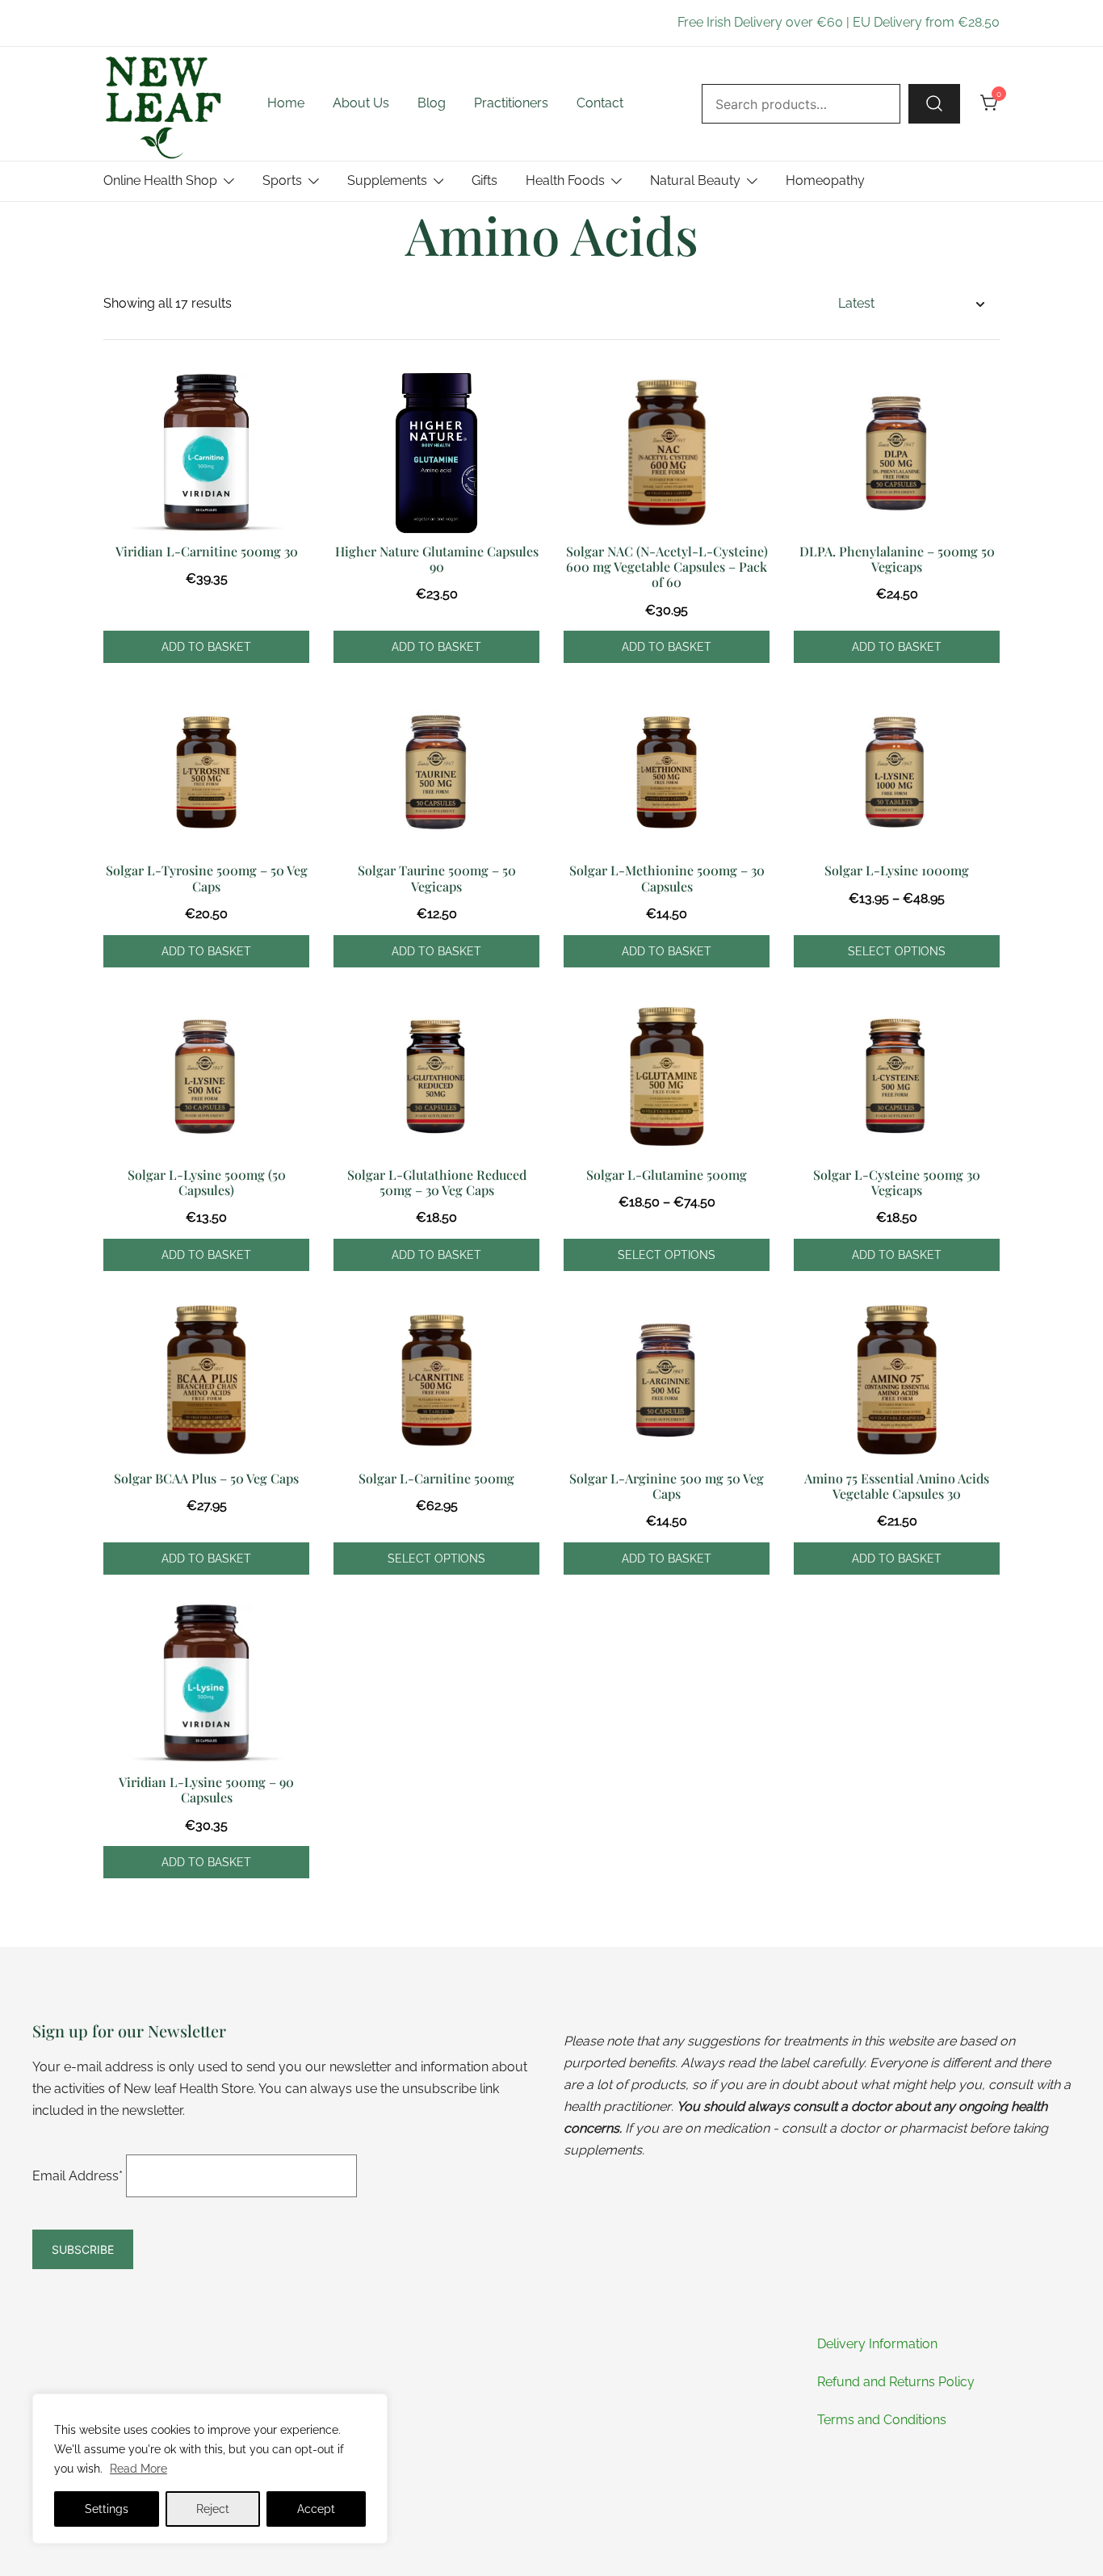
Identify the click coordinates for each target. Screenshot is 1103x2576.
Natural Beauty (695, 180)
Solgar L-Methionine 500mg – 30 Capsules (667, 878)
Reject (213, 2509)
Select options (897, 951)
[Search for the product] (934, 103)
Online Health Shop (160, 180)
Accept (316, 2509)
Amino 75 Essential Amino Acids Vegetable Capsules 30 (897, 1486)
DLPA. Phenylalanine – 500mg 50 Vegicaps (897, 559)
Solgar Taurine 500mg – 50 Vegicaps (437, 878)
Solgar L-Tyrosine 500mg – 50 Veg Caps (207, 878)
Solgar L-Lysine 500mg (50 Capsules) (207, 1182)
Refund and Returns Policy (896, 2382)
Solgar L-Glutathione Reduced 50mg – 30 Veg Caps (437, 1182)
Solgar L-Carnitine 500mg (436, 1478)
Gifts (484, 180)
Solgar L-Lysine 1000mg (897, 870)
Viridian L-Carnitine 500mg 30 (207, 551)
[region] (210, 2469)
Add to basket (206, 647)
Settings (107, 2509)
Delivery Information (877, 2344)
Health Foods (565, 180)
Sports (282, 180)
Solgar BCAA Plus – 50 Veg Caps (206, 1478)
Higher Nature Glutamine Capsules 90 (437, 559)
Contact (600, 103)
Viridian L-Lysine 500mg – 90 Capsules (206, 1789)
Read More (138, 2469)
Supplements (387, 180)
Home (286, 103)
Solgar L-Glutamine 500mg (667, 1175)
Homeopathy (825, 180)
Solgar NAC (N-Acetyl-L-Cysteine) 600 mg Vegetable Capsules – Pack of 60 (667, 566)
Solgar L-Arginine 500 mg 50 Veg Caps (667, 1486)
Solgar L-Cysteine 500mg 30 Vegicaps (897, 1182)
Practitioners (511, 103)
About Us (361, 103)
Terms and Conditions (882, 2420)
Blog (432, 103)
